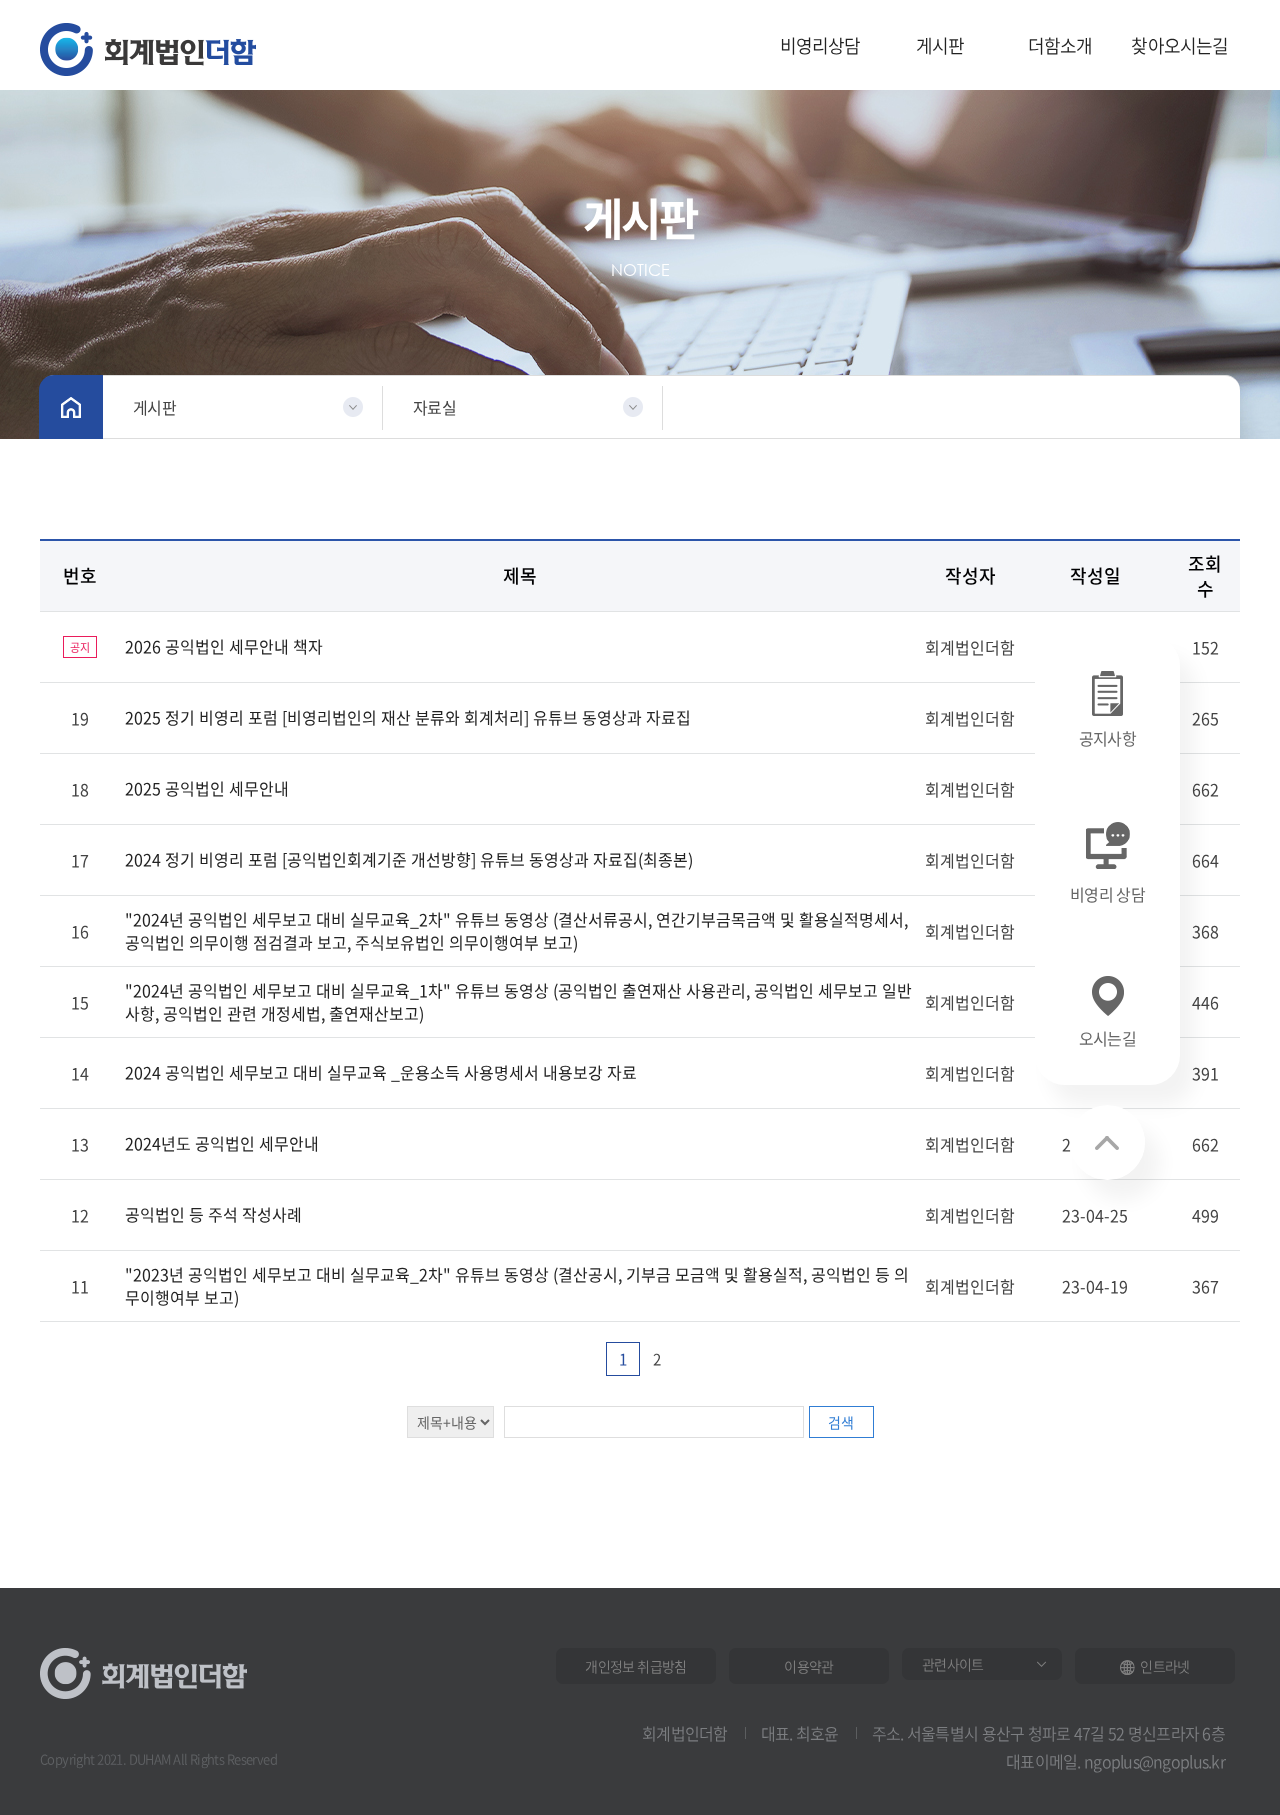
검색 (841, 1422)
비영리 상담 (1107, 894)
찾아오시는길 (1179, 45)
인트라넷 (1164, 1666)
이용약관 (808, 1666)
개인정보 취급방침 (635, 1666)
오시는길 (1107, 1038)
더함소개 (1060, 45)
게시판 (940, 45)
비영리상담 (820, 45)
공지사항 (1107, 738)
